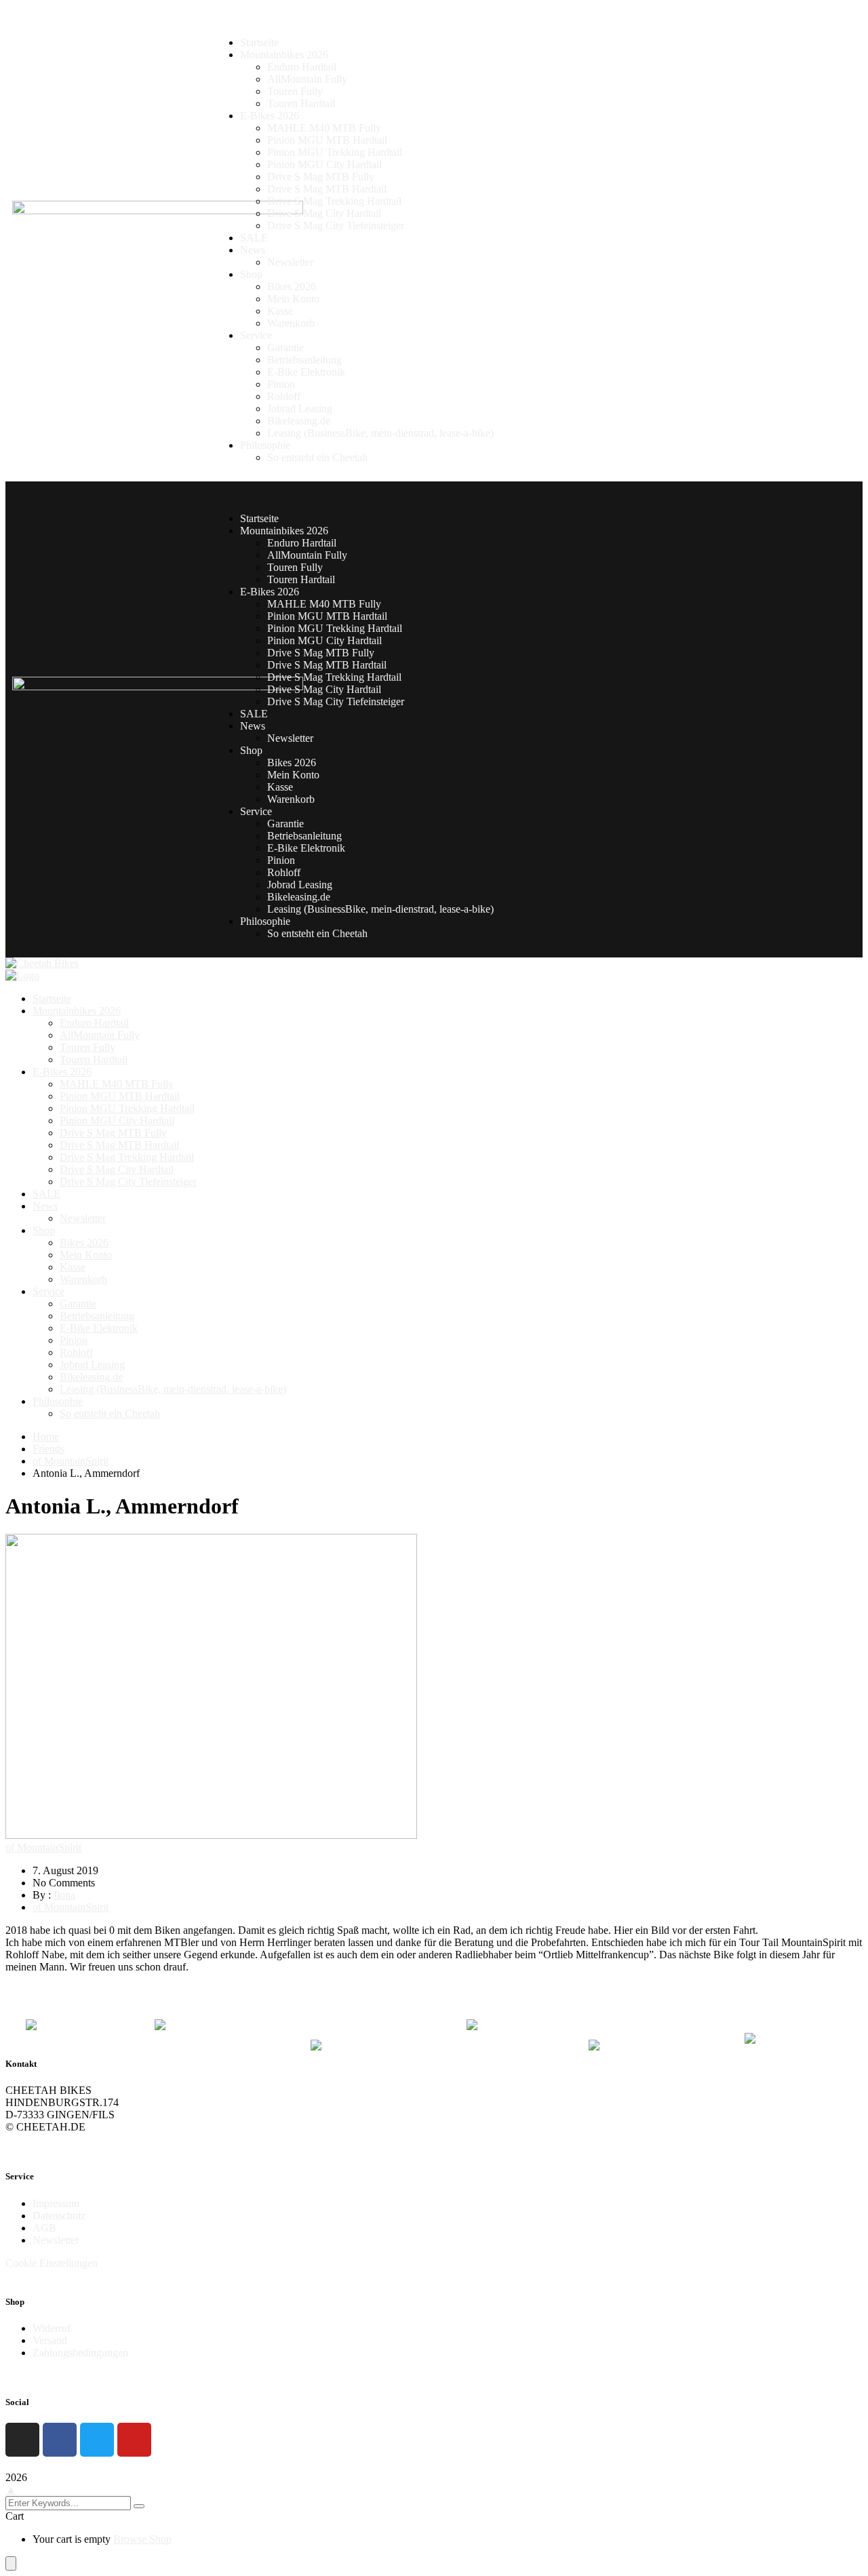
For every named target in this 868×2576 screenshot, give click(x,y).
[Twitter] (97, 2440)
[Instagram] (22, 2440)
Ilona (64, 1895)
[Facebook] (60, 2440)
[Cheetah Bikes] (42, 963)
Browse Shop (142, 2539)
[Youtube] (134, 2440)
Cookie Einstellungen (52, 2263)
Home (46, 1436)
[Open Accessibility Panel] (11, 2563)
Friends (48, 1449)
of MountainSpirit (71, 1461)
